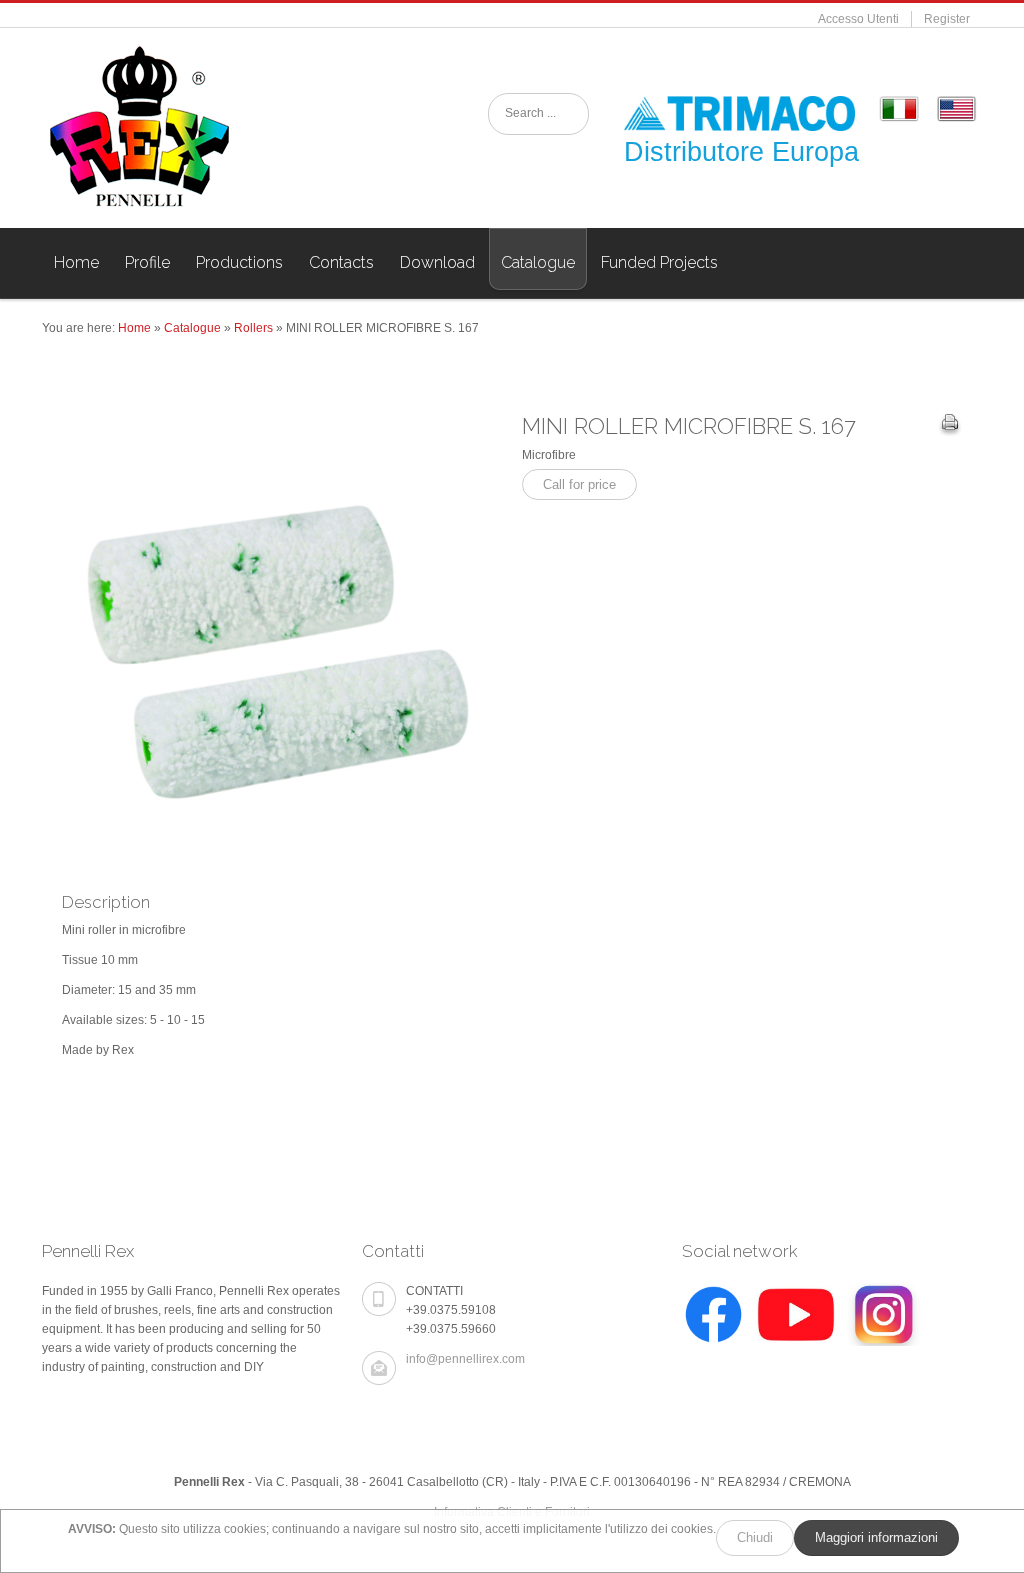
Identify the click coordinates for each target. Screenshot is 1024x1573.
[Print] (950, 425)
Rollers (253, 328)
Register (947, 19)
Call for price (579, 484)
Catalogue (192, 328)
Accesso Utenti (858, 19)
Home (134, 328)
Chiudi (755, 1537)
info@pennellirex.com (465, 1359)
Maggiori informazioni (876, 1537)
